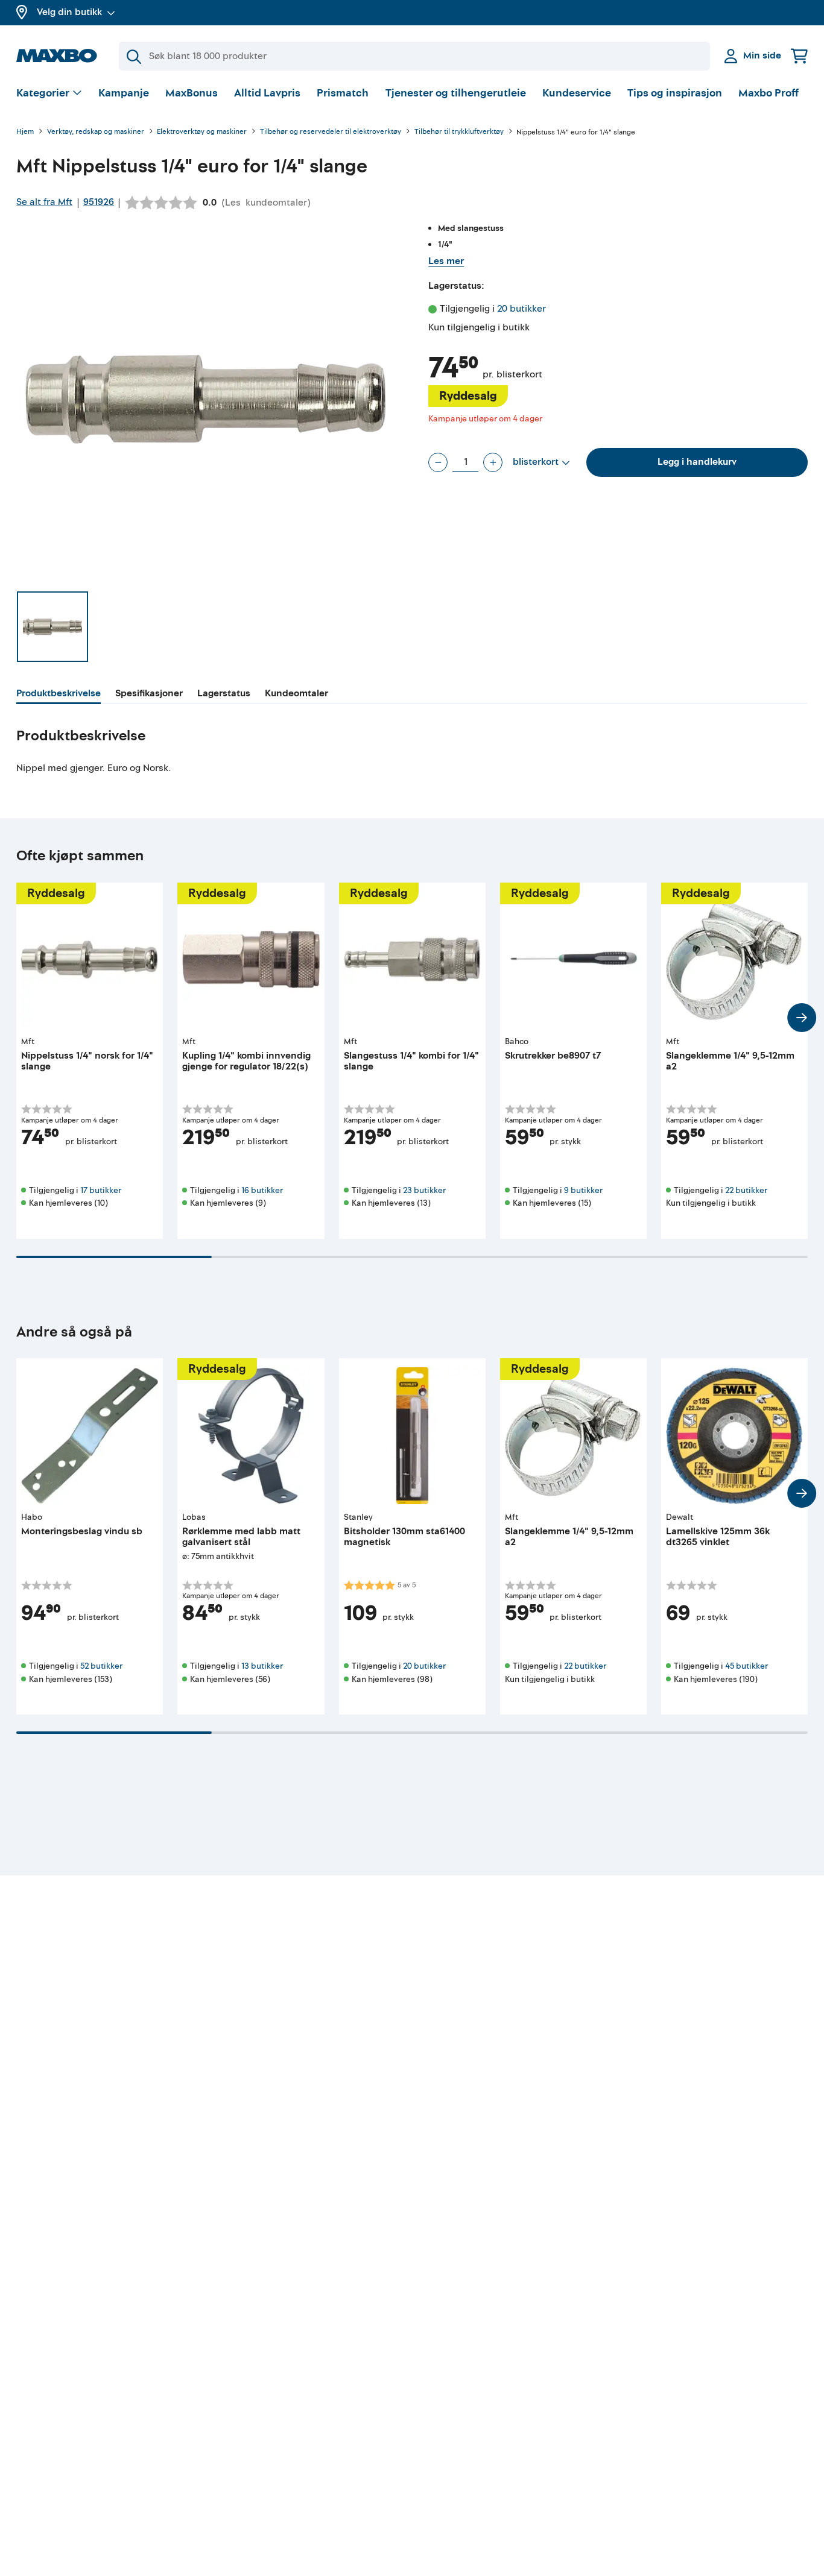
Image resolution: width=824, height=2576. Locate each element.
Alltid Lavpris (267, 93)
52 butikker (101, 1666)
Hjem (25, 132)
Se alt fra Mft (44, 202)
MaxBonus (192, 93)
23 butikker (424, 1190)
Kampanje (124, 93)
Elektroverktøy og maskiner (202, 132)
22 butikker (746, 1190)
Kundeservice (577, 93)
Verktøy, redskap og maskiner (96, 132)
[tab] (59, 695)
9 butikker (583, 1190)
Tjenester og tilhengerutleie (456, 93)
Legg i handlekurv (697, 462)
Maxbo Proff (769, 93)
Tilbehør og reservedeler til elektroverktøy (331, 132)
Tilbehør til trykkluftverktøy (459, 132)
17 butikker (101, 1190)
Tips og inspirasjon (675, 93)
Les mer (446, 261)
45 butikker (746, 1666)
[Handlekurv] (799, 56)
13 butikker (262, 1666)
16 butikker (262, 1190)
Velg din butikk (69, 12)
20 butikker (521, 309)
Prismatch (343, 93)
